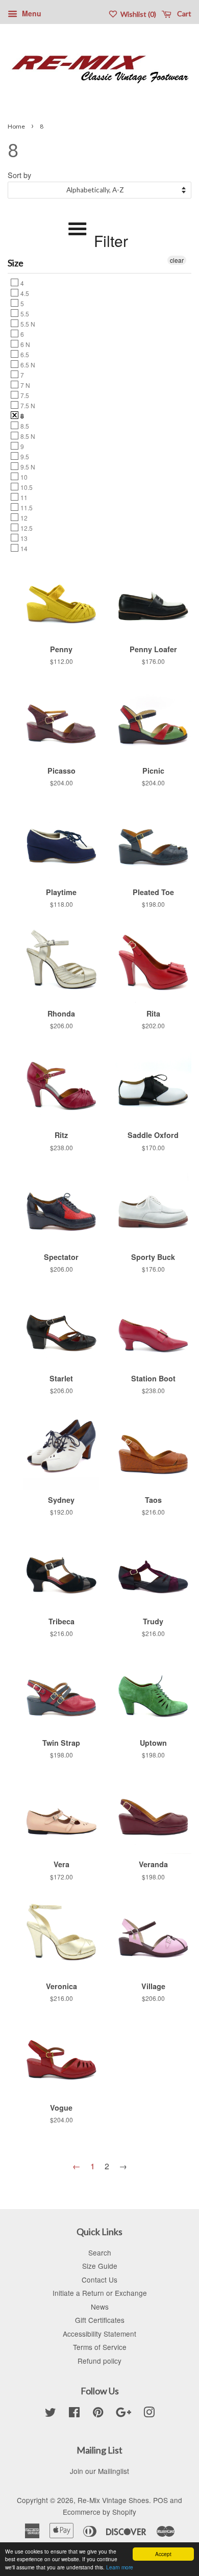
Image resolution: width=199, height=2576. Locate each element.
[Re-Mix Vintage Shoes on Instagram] (149, 2414)
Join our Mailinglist (99, 2471)
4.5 (24, 293)
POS (160, 2500)
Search (100, 2252)
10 (23, 477)
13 (23, 538)
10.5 (26, 487)
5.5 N (27, 324)
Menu (31, 13)
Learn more (120, 2567)
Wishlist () (138, 14)
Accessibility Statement (99, 2334)
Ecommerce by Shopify (99, 2512)
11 (23, 497)
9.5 (24, 456)
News (100, 2307)
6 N (24, 344)
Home (16, 126)
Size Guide (100, 2266)
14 (23, 548)
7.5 (24, 395)
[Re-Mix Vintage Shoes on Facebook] (74, 2414)
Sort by (19, 175)
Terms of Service (100, 2347)
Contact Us (99, 2280)
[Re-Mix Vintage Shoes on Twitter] (51, 2414)
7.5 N (27, 405)
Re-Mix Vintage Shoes (113, 2500)
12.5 (26, 528)
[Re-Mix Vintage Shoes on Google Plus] (123, 2414)
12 (23, 517)
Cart (183, 14)
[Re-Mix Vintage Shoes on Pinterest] (98, 2414)
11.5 (26, 507)
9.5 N (27, 466)
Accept (163, 2554)
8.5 (24, 426)
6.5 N (27, 364)
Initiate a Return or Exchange (100, 2293)
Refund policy (99, 2361)
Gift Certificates (100, 2320)
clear (177, 260)
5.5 (24, 313)
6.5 (24, 354)
